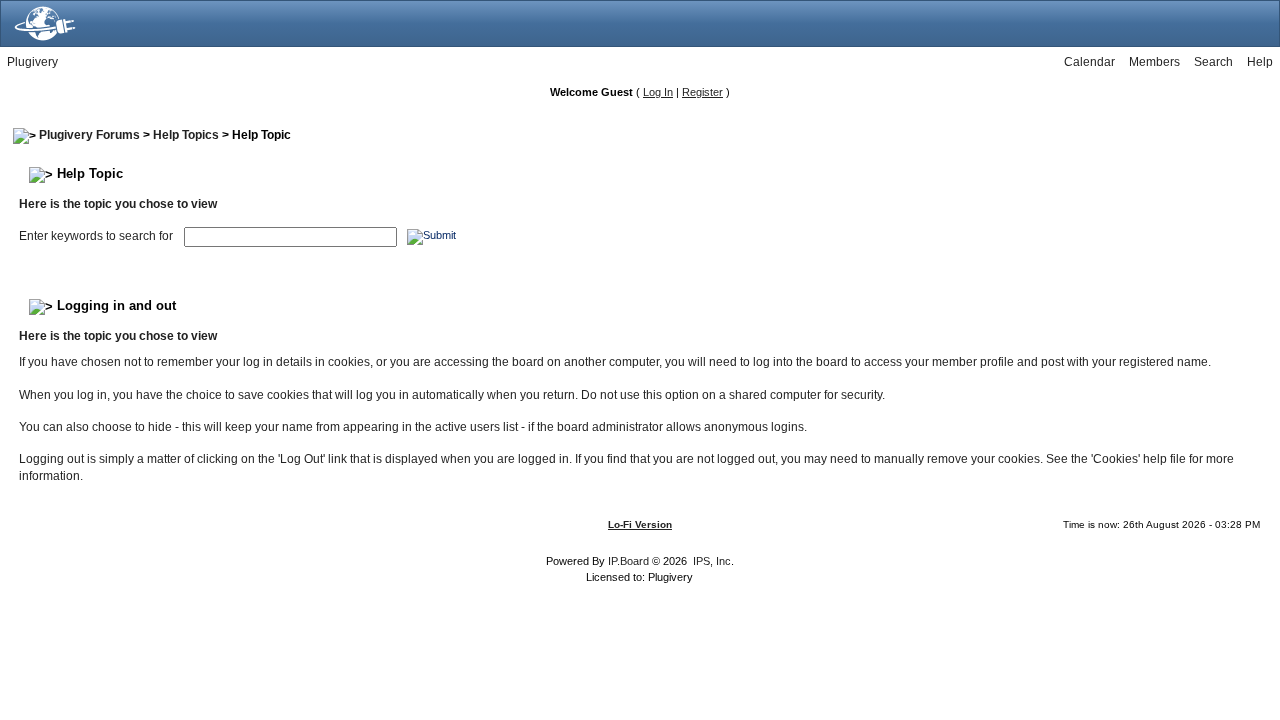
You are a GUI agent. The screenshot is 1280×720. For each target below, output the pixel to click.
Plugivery (32, 62)
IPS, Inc (712, 561)
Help (1260, 62)
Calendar (1089, 62)
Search (1213, 62)
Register (702, 92)
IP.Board (628, 561)
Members (1154, 62)
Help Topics (186, 135)
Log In (658, 92)
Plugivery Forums (89, 135)
